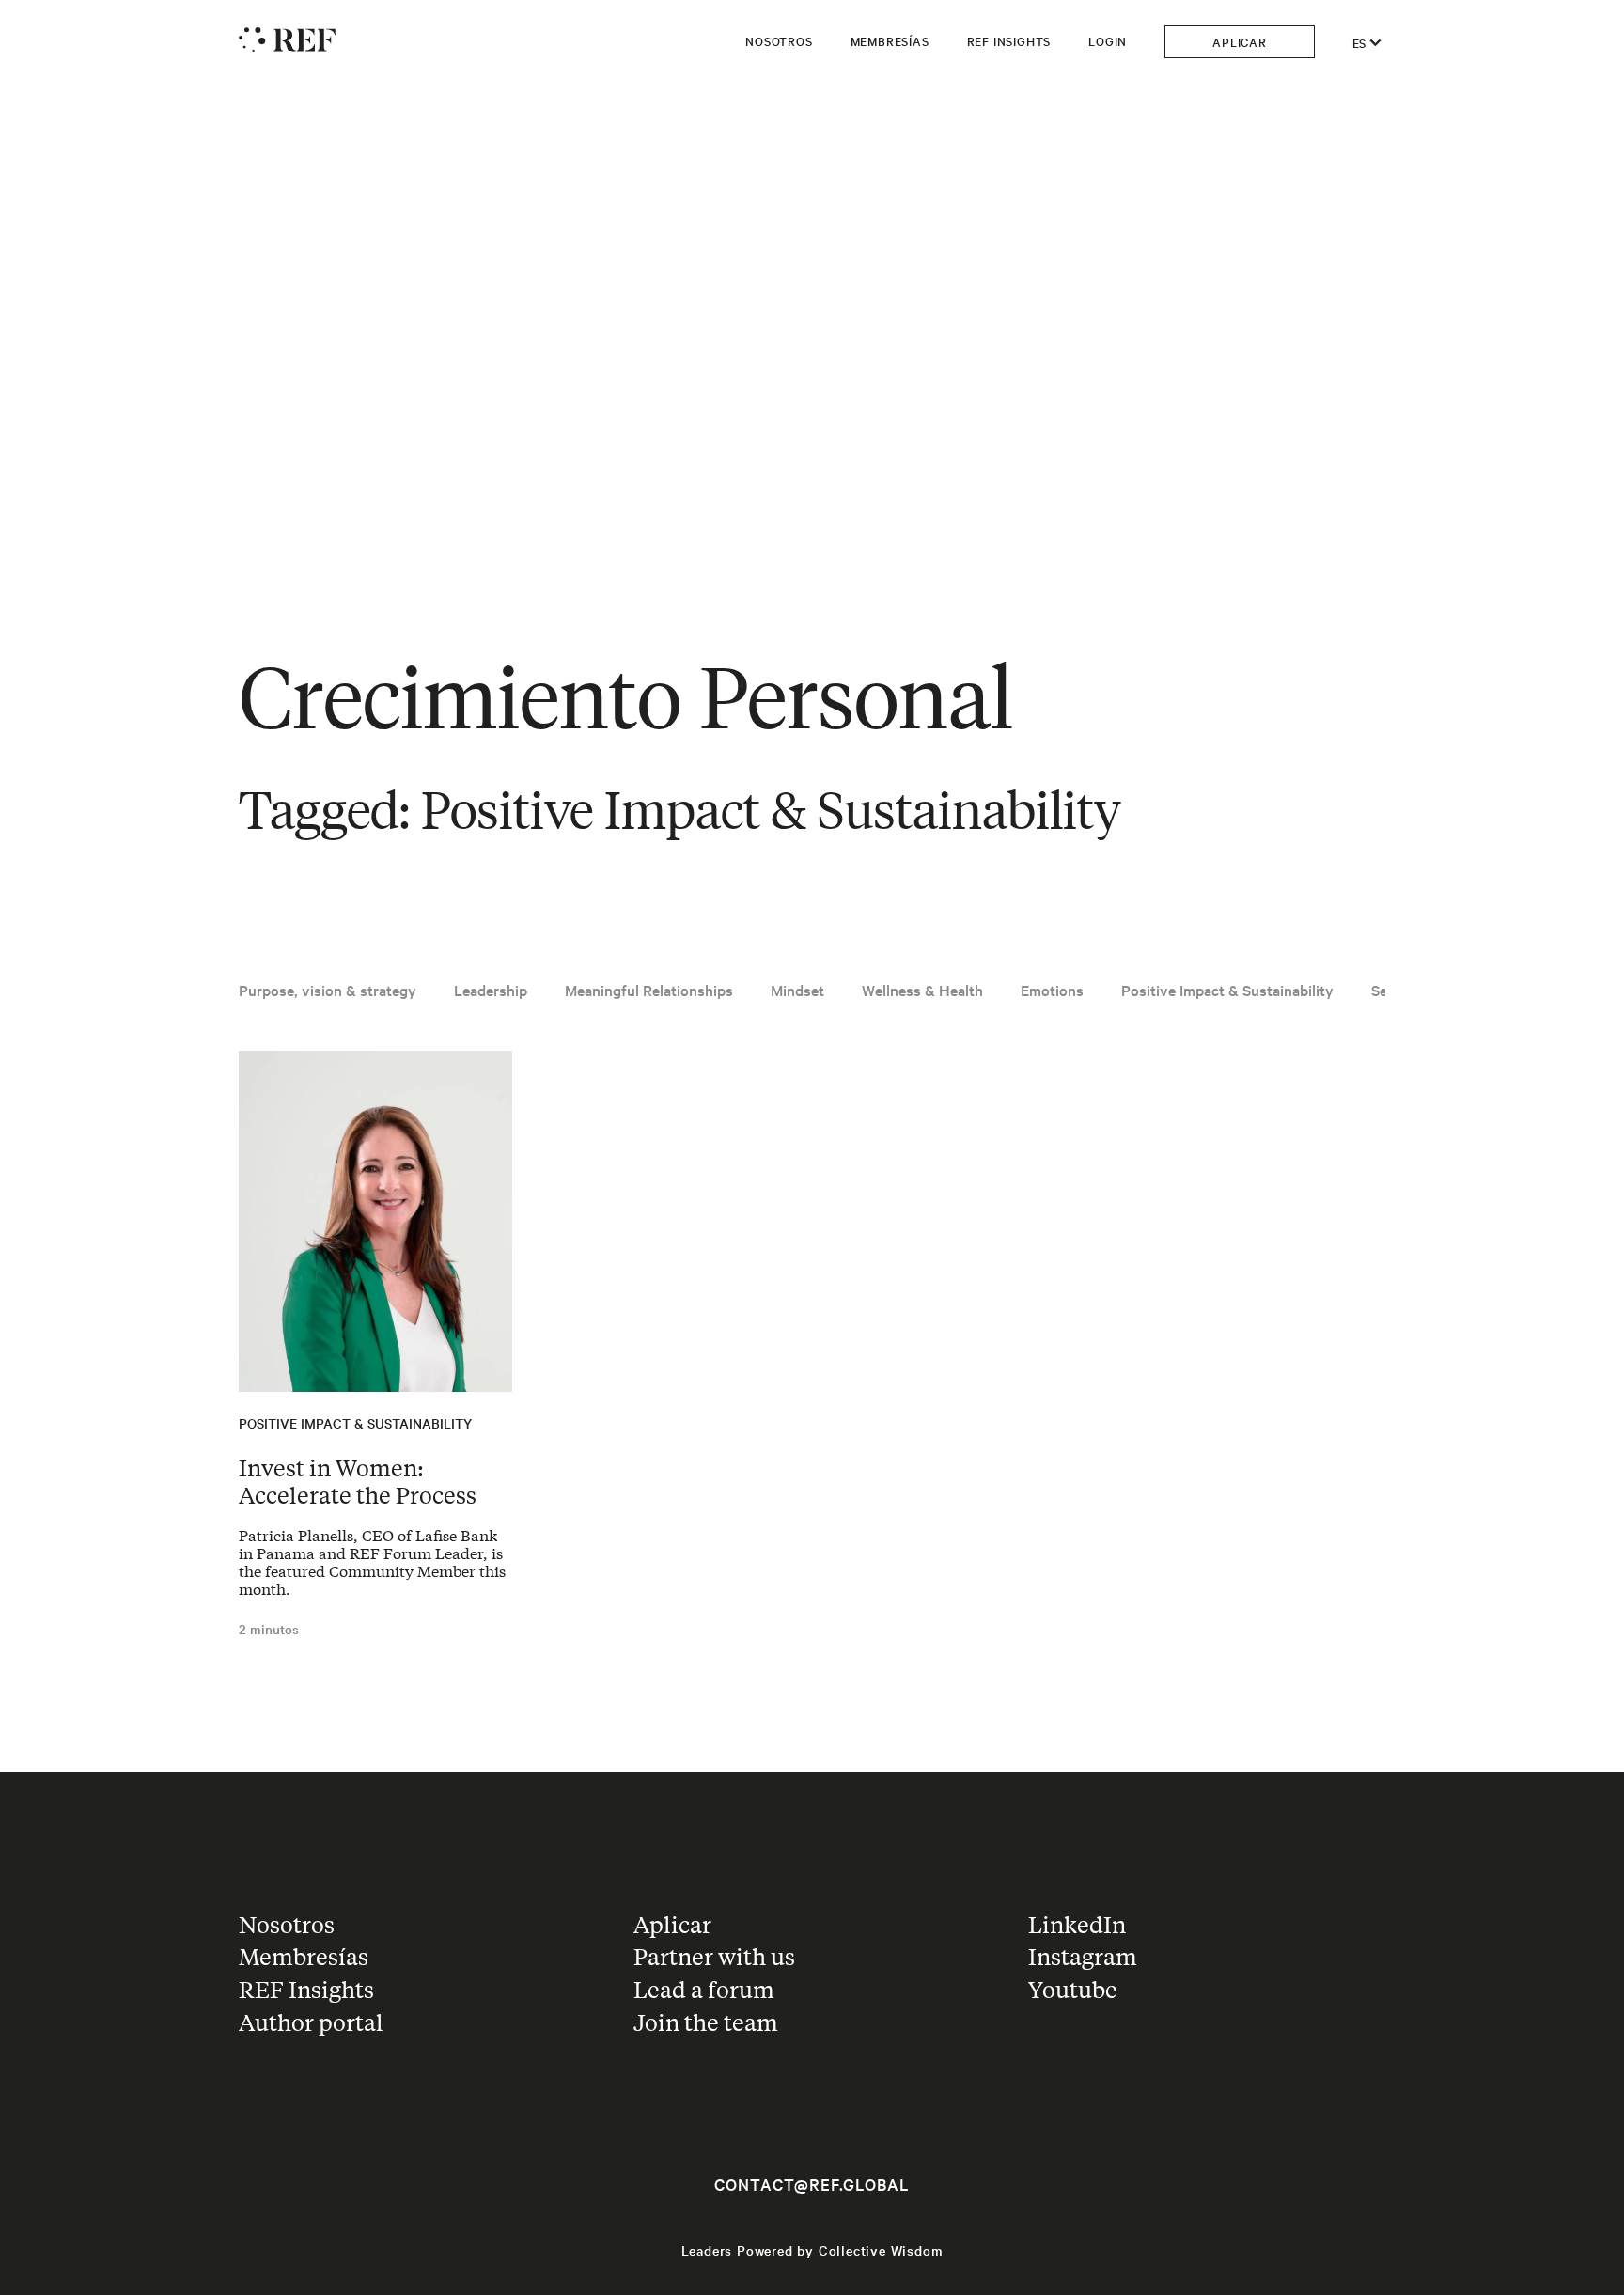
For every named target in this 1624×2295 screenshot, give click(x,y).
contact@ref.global (812, 2184)
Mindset (797, 990)
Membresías (890, 40)
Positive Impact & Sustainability (1227, 990)
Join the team (706, 2022)
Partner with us (714, 1956)
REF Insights (1009, 40)
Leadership (491, 990)
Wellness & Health (922, 990)
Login (1108, 40)
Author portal (311, 2022)
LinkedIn (1077, 1924)
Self (1384, 990)
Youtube (1073, 1989)
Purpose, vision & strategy (328, 990)
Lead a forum (704, 1989)
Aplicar (1240, 41)
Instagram (1083, 1956)
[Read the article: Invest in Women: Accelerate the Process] (375, 1221)
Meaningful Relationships (649, 990)
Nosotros (779, 40)
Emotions (1052, 990)
